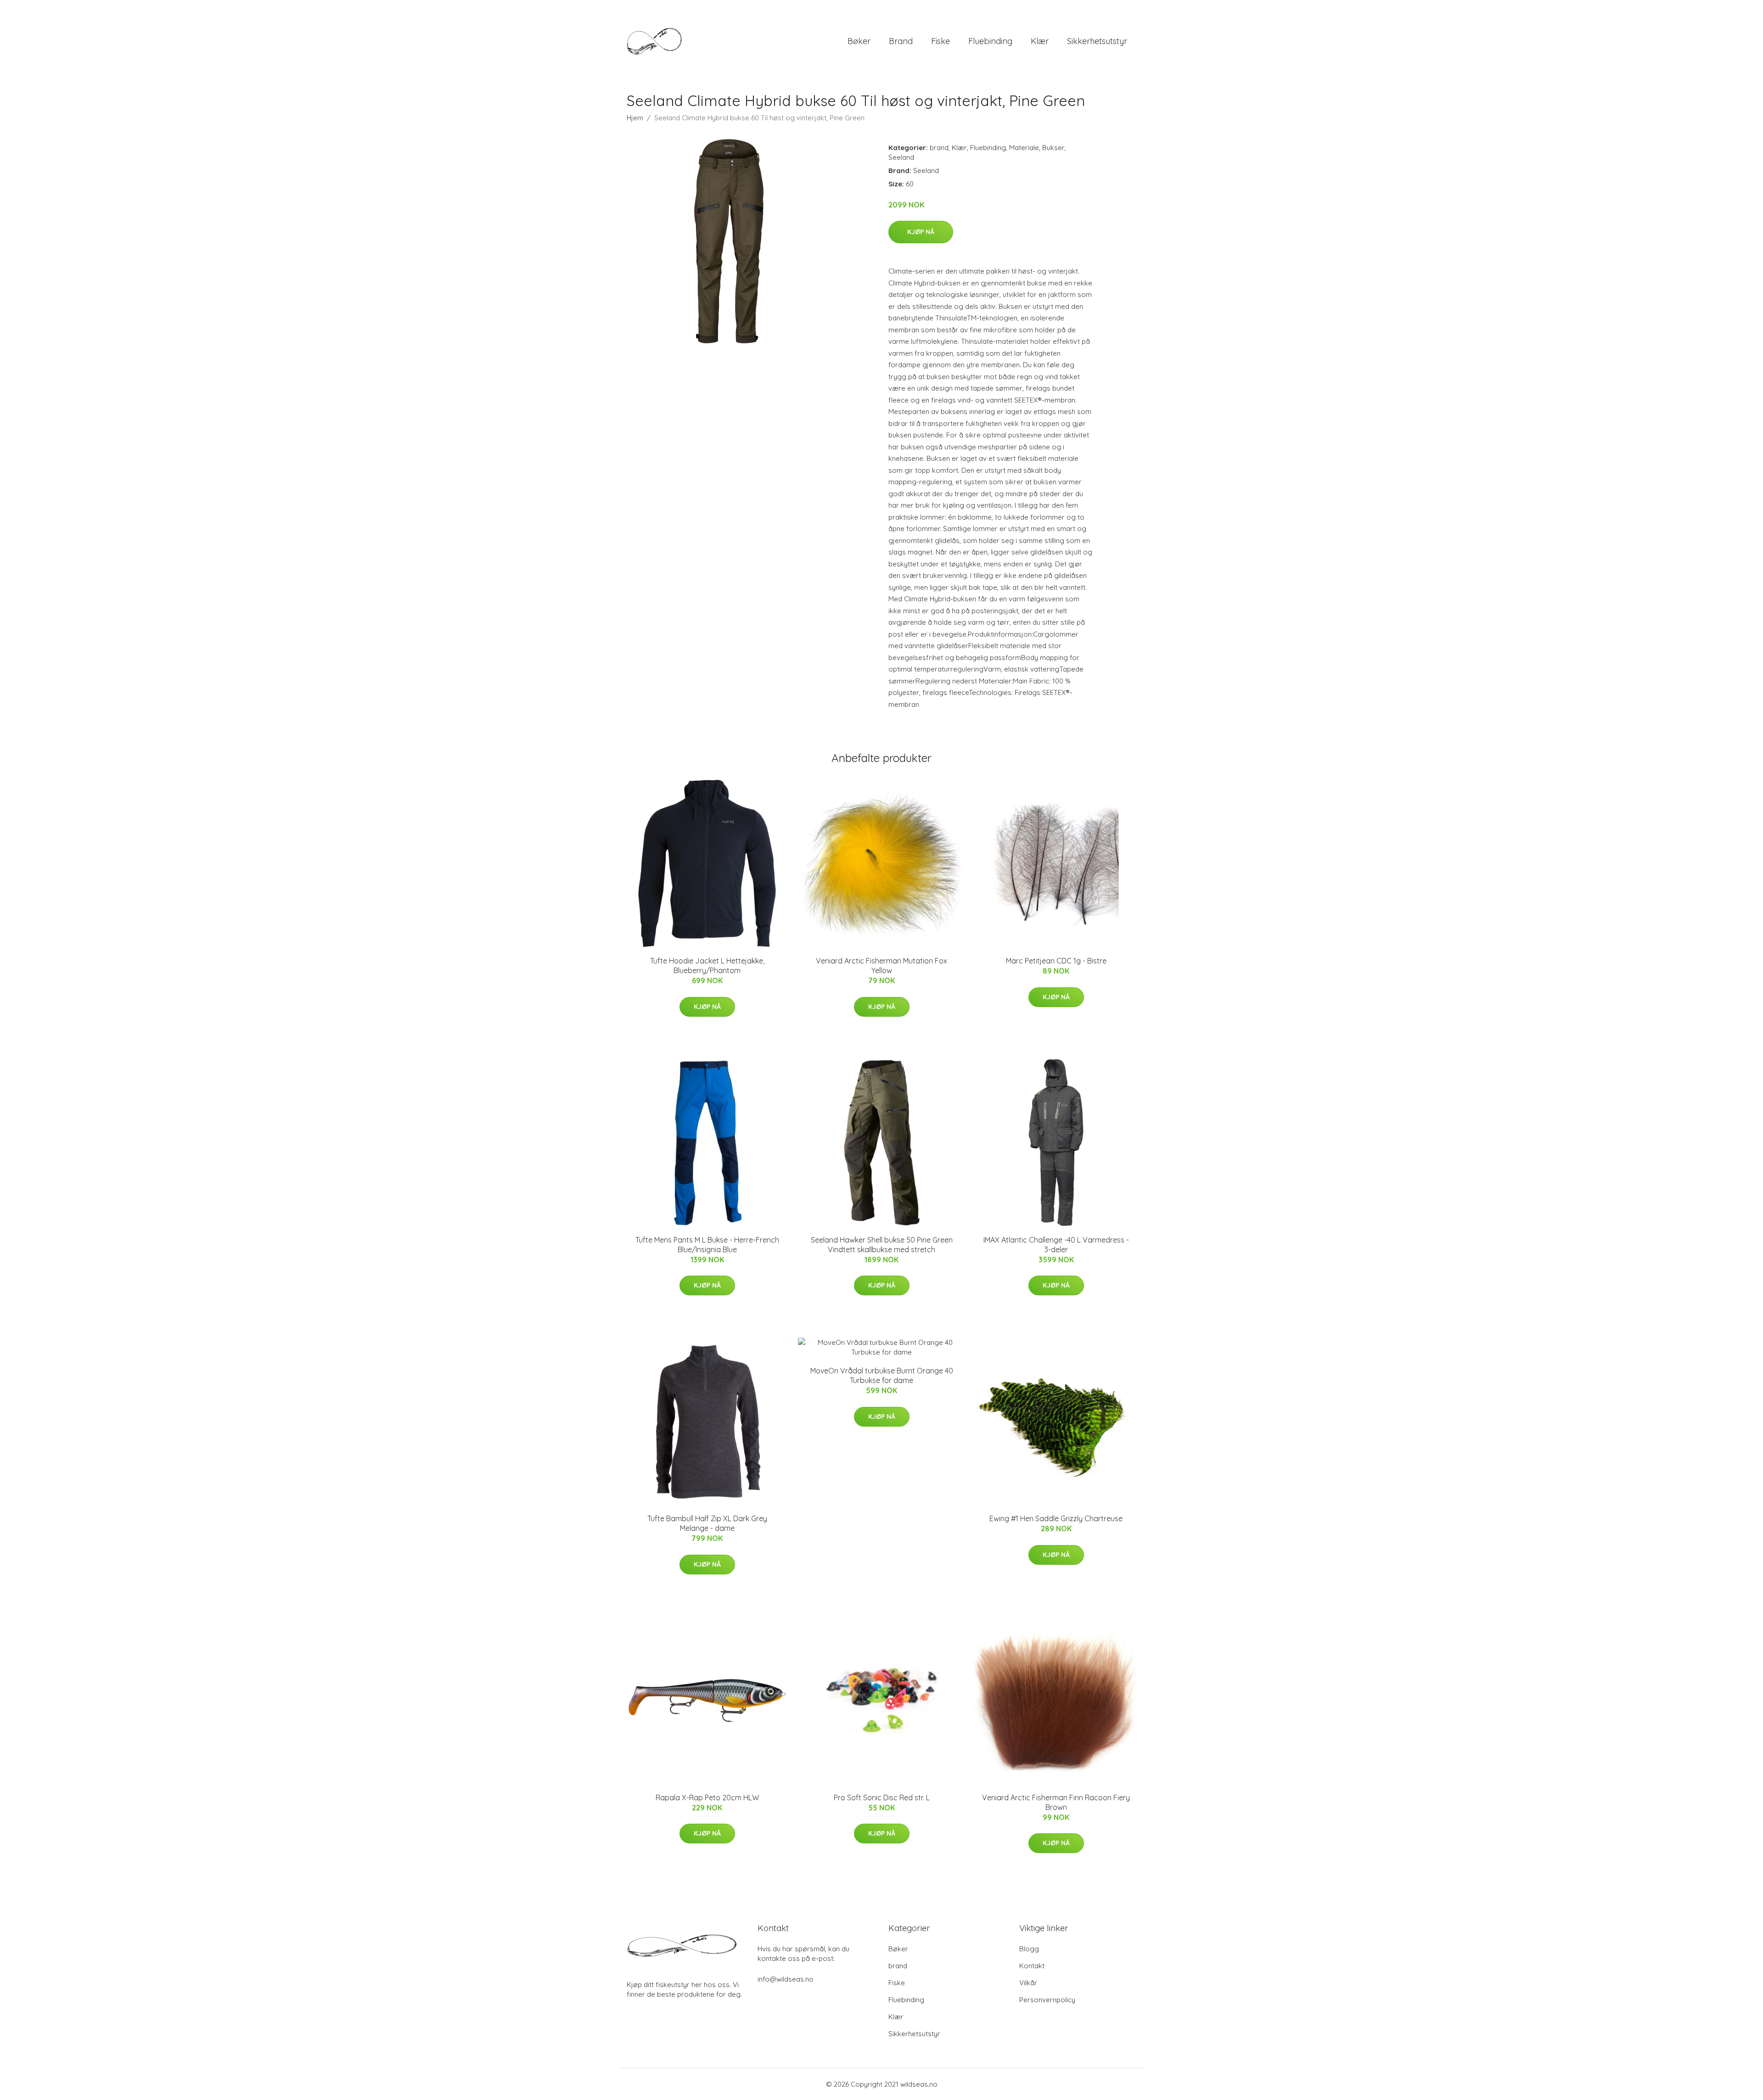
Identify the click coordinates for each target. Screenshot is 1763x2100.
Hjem (635, 118)
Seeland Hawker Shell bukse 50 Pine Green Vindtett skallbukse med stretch (882, 1245)
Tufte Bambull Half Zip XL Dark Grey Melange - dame (707, 1523)
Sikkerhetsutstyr (1097, 41)
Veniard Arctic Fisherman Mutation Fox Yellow (881, 966)
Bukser (1053, 148)
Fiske (940, 41)
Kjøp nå (921, 232)
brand (901, 41)
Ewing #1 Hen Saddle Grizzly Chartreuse (1056, 1518)
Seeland (901, 157)
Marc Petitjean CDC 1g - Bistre (1056, 961)
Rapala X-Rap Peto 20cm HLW (707, 1798)
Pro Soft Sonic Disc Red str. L (882, 1798)
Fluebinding (990, 41)
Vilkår (1028, 1983)
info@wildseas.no (786, 1979)
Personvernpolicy (1047, 2000)
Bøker (859, 41)
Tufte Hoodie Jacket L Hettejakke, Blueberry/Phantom (707, 966)
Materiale (1024, 148)
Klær (1040, 41)
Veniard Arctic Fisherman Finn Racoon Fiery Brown (1056, 1802)
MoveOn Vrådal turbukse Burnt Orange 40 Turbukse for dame (882, 1375)
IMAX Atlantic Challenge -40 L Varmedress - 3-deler (1056, 1245)
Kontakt (1032, 1966)
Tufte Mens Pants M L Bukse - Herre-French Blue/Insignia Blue (707, 1245)
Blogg (1029, 1949)
